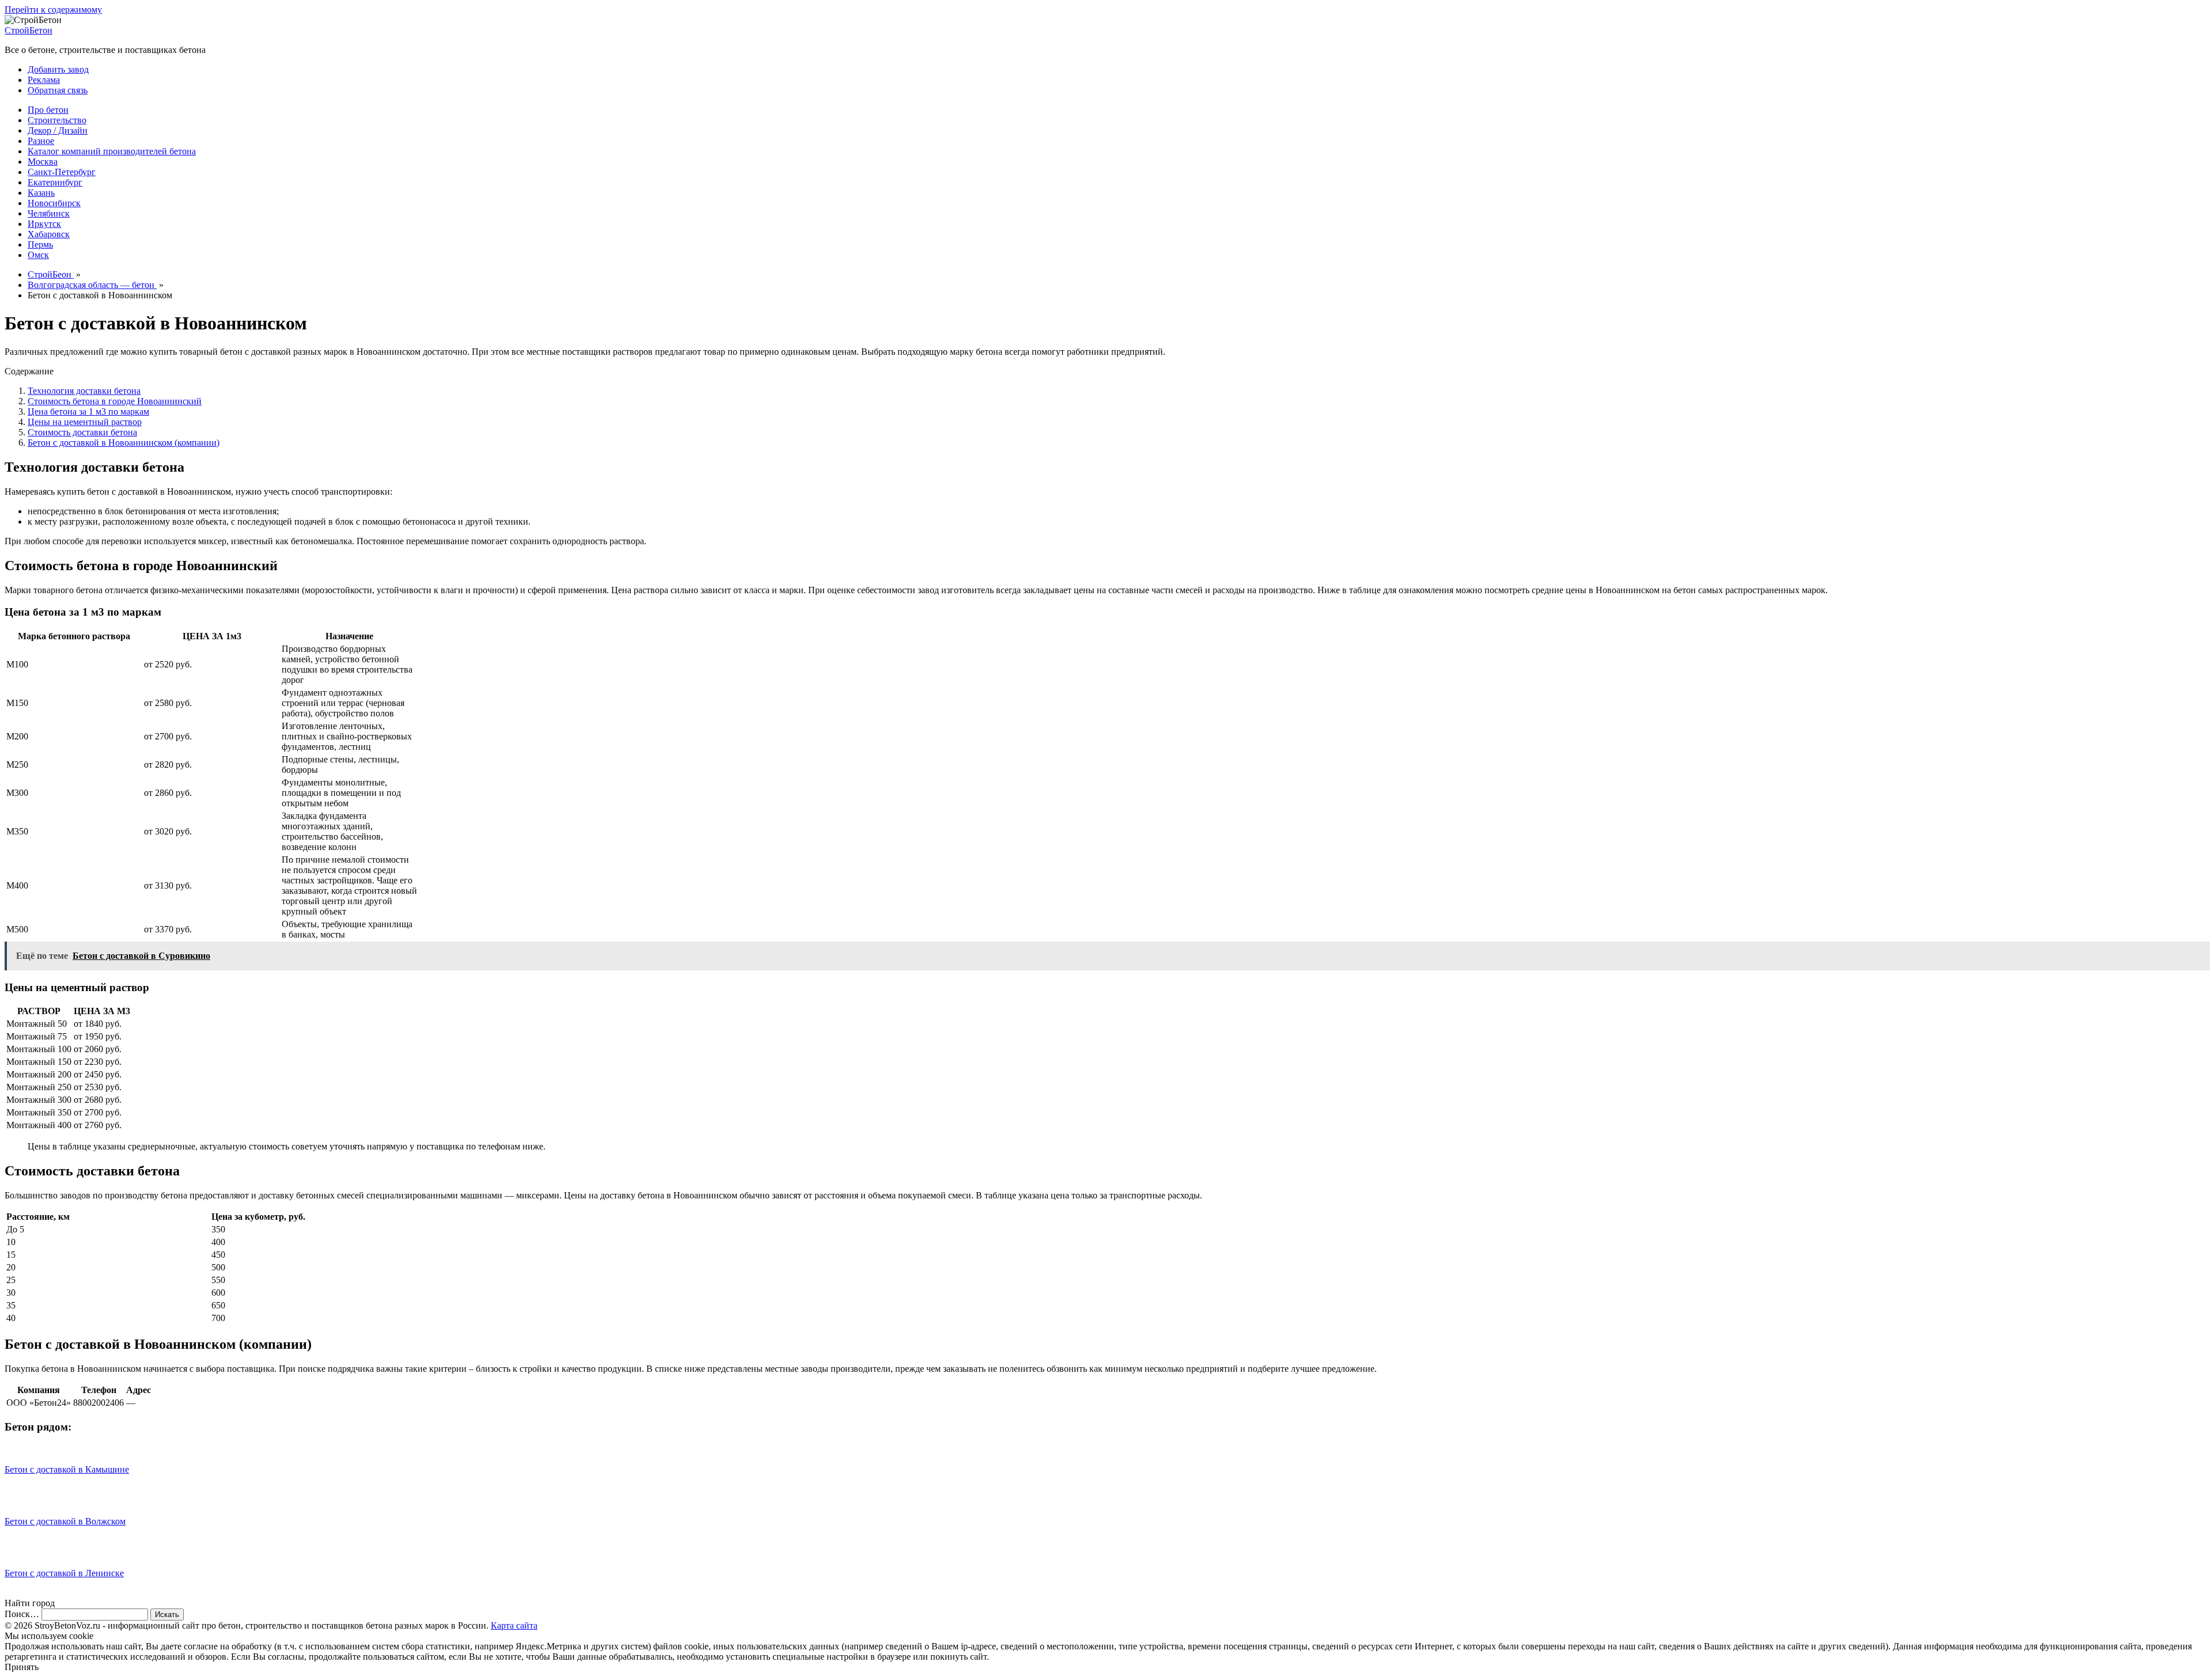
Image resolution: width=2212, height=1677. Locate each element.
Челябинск (49, 213)
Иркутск (44, 224)
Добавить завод (58, 69)
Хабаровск (49, 234)
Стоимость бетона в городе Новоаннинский (115, 401)
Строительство (57, 120)
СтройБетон (29, 30)
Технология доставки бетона (84, 391)
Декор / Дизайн (58, 130)
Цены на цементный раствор (85, 422)
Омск (38, 255)
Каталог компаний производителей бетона (112, 151)
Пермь (40, 244)
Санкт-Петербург (62, 172)
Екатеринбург (55, 182)
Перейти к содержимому (53, 10)
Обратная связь (58, 90)
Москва (43, 162)
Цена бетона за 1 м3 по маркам (88, 411)
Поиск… (22, 1614)
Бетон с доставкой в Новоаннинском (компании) (124, 443)
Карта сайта (514, 1625)
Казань (41, 193)
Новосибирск (54, 203)
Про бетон (48, 110)
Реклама (44, 80)
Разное (41, 141)
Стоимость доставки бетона (82, 432)
